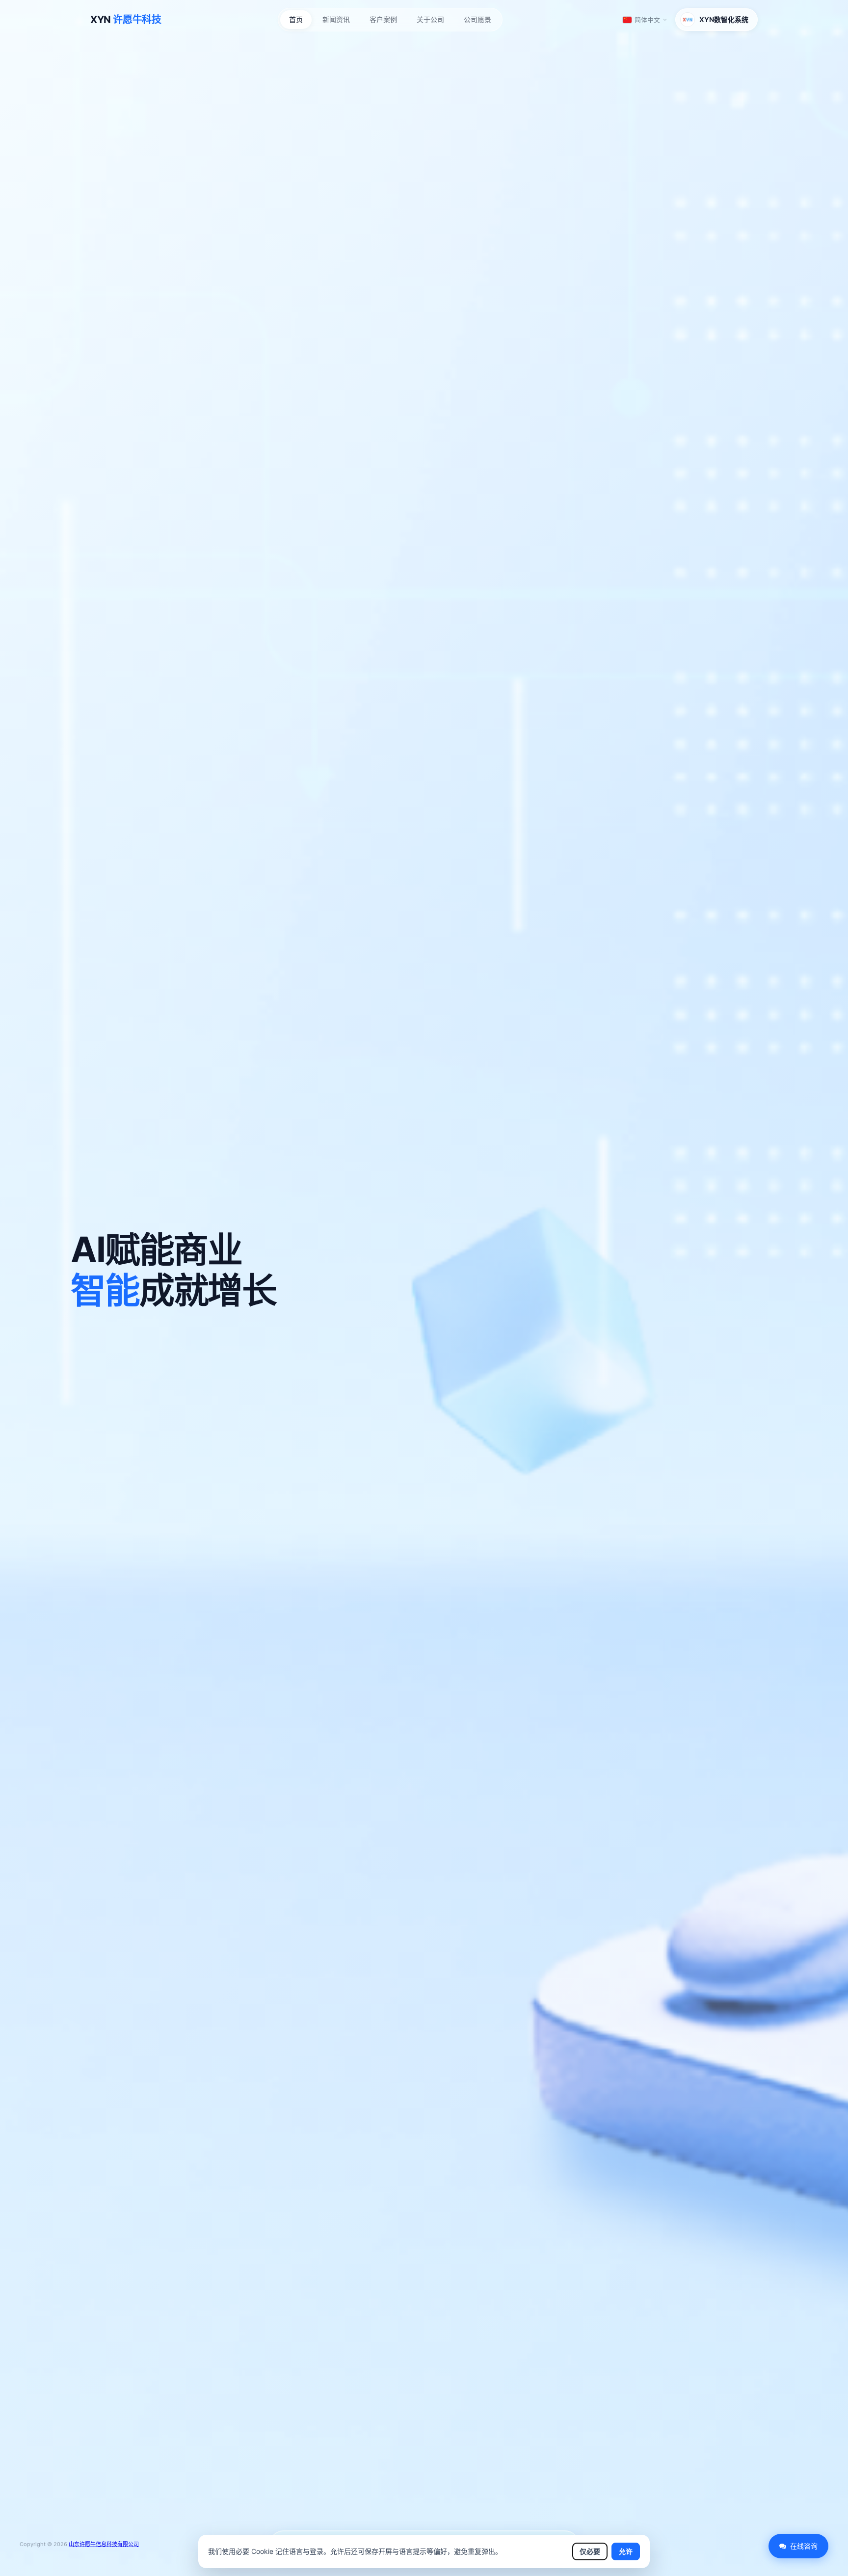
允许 (626, 2551)
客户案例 (383, 19)
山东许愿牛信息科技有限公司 (104, 2544)
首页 (296, 19)
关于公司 (430, 19)
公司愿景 (477, 19)
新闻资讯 (336, 19)
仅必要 (590, 2551)
